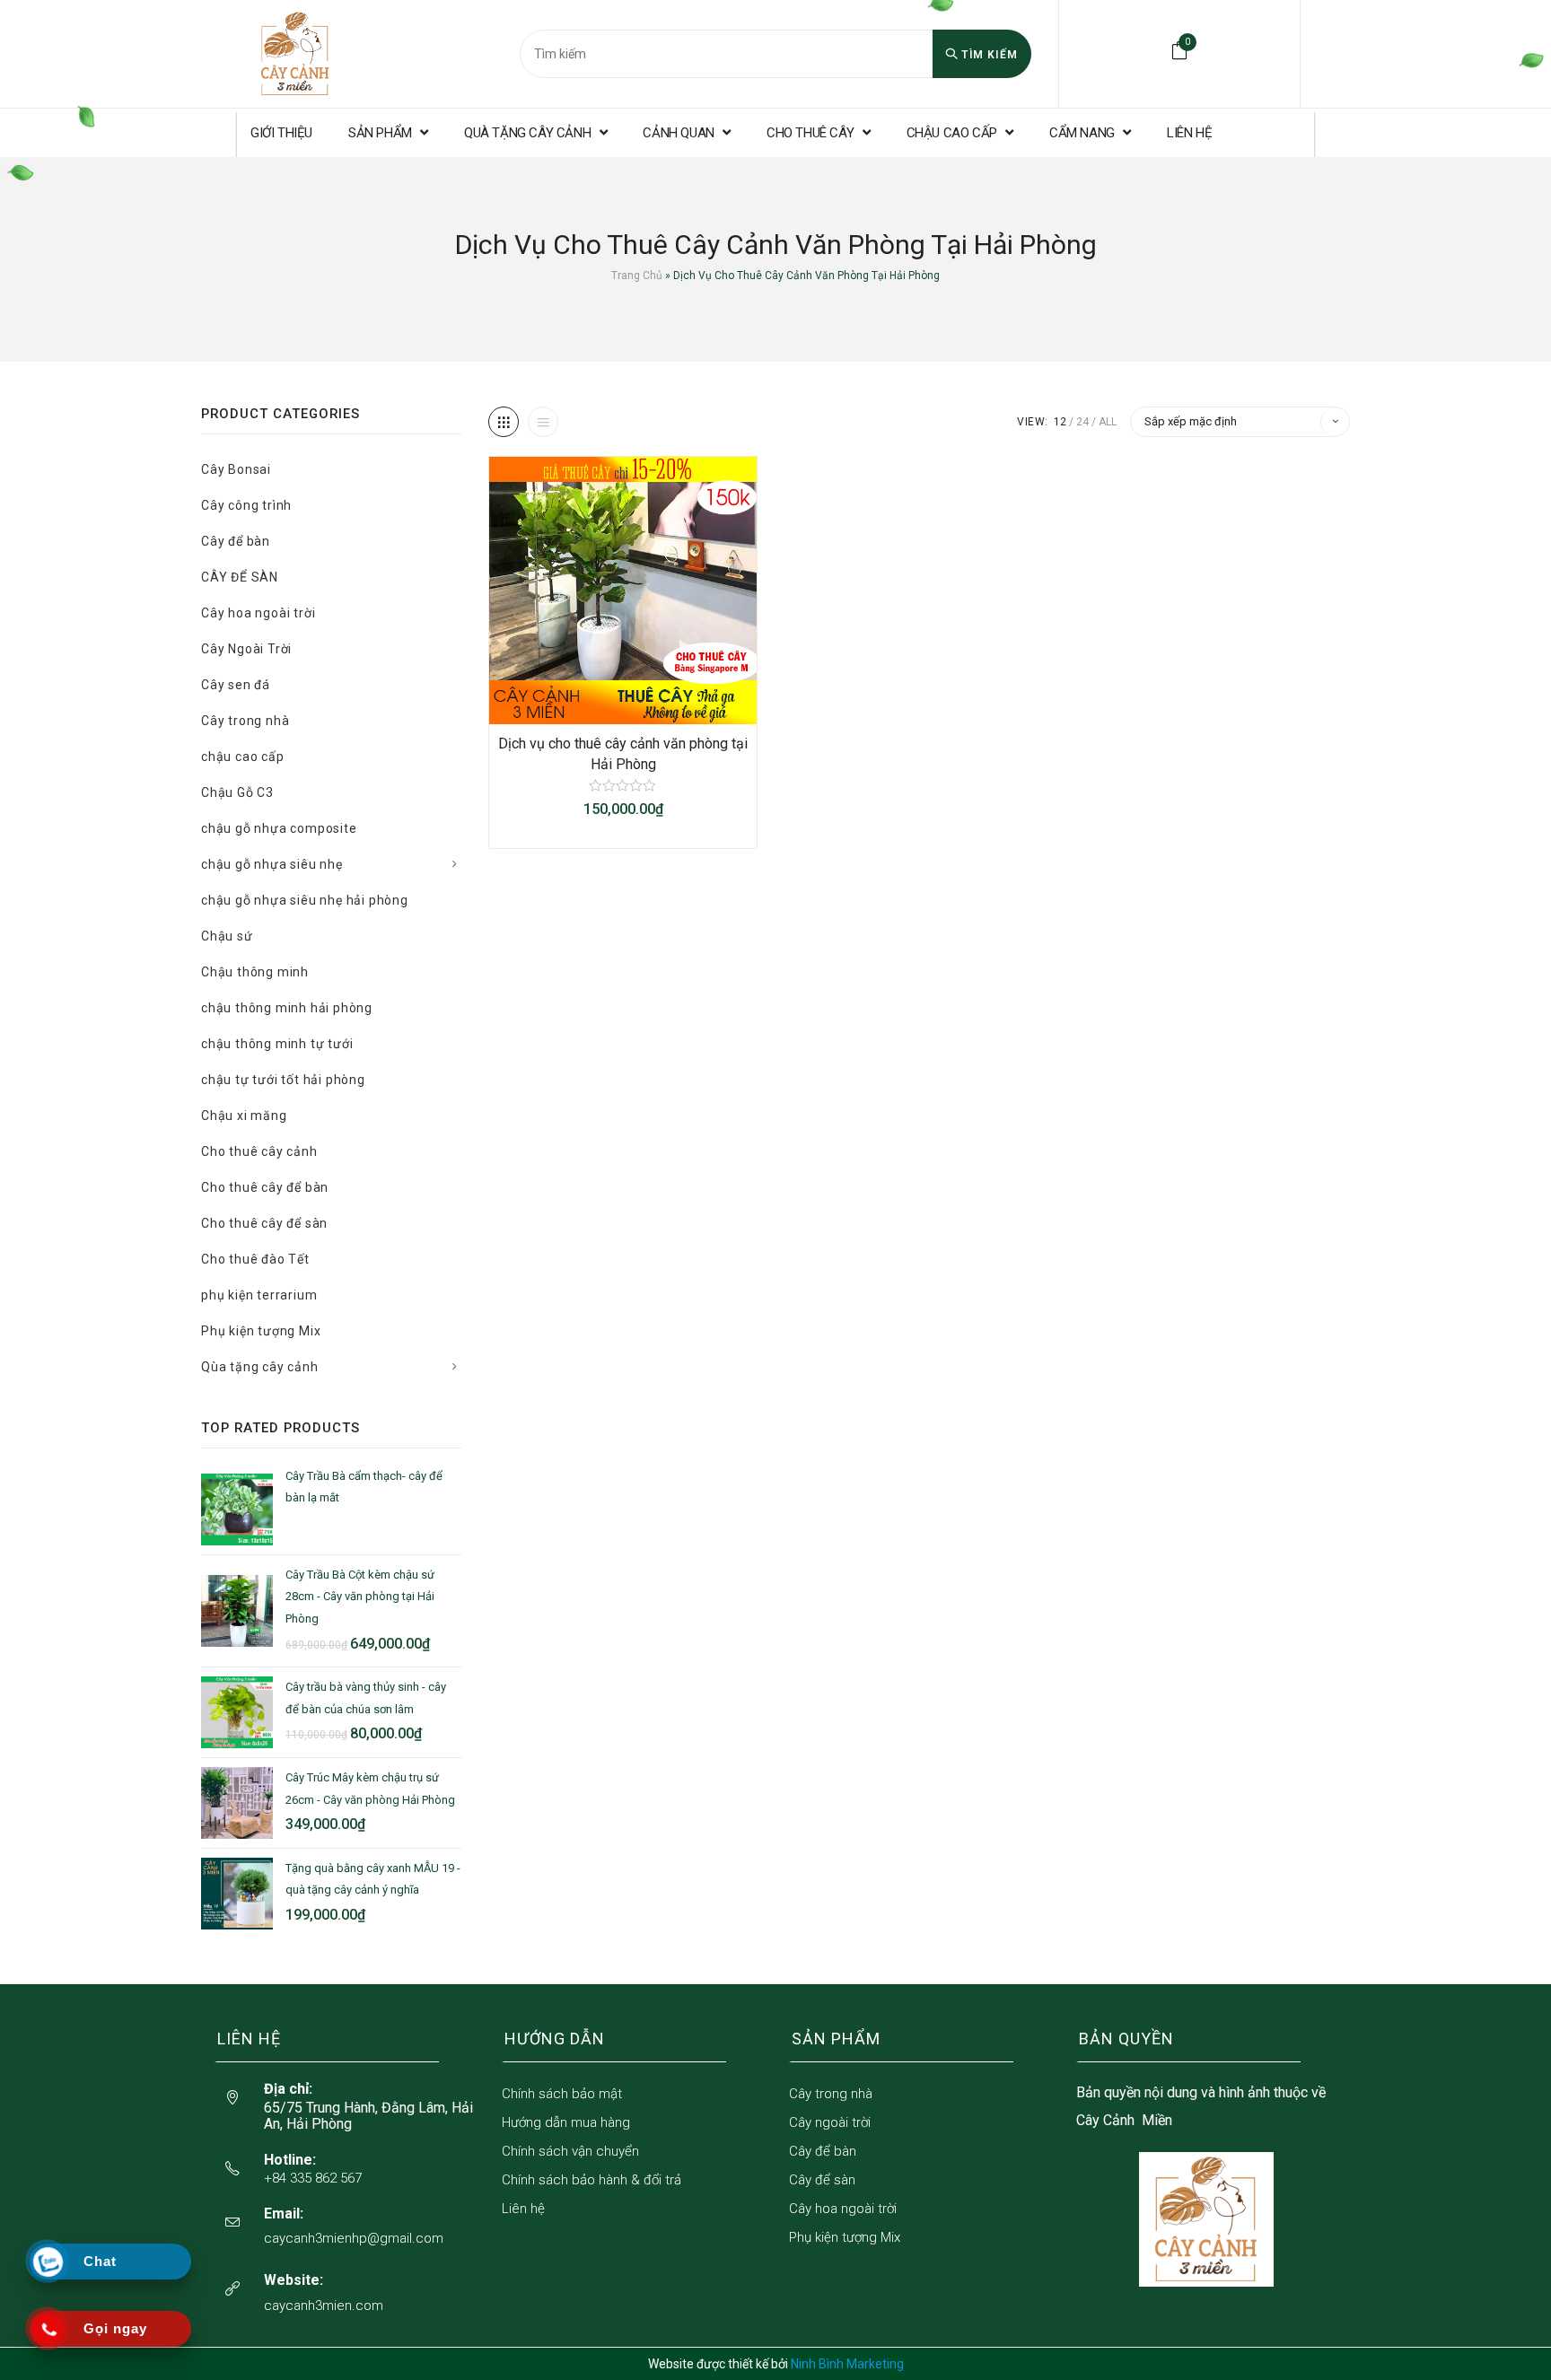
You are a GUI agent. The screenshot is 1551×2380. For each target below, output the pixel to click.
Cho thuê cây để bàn (265, 1187)
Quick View (641, 705)
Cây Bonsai (236, 469)
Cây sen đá (236, 685)
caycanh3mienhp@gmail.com (354, 2238)
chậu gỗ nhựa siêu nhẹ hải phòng (305, 900)
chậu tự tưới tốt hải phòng (283, 1080)
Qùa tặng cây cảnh (260, 1367)
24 (1082, 422)
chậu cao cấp (243, 757)
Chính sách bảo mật (562, 2094)
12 (1060, 422)
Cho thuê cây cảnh (259, 1151)
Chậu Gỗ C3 (237, 792)
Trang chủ (637, 276)
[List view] (543, 422)
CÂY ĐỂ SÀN (240, 577)
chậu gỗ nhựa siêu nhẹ (272, 864)
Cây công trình (246, 505)
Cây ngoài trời (830, 2122)
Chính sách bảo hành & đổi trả (591, 2180)
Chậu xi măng (244, 1116)
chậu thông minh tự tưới (277, 1044)
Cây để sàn (822, 2180)
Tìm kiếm (988, 55)
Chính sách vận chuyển (570, 2151)
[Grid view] (504, 422)
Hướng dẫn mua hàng (566, 2122)
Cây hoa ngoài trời (258, 613)
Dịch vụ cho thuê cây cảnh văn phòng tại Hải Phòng (623, 753)
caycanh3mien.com (324, 2306)
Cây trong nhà (245, 721)
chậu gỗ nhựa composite (279, 828)
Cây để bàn (236, 541)
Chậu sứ (227, 936)
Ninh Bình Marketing (847, 2364)
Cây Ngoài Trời (246, 649)
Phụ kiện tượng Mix (261, 1331)
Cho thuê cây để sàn (264, 1223)
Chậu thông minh (255, 972)
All (1108, 422)
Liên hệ (523, 2209)
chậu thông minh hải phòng (287, 1008)
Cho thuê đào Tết (255, 1259)
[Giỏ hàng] (1179, 51)
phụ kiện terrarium (259, 1295)
